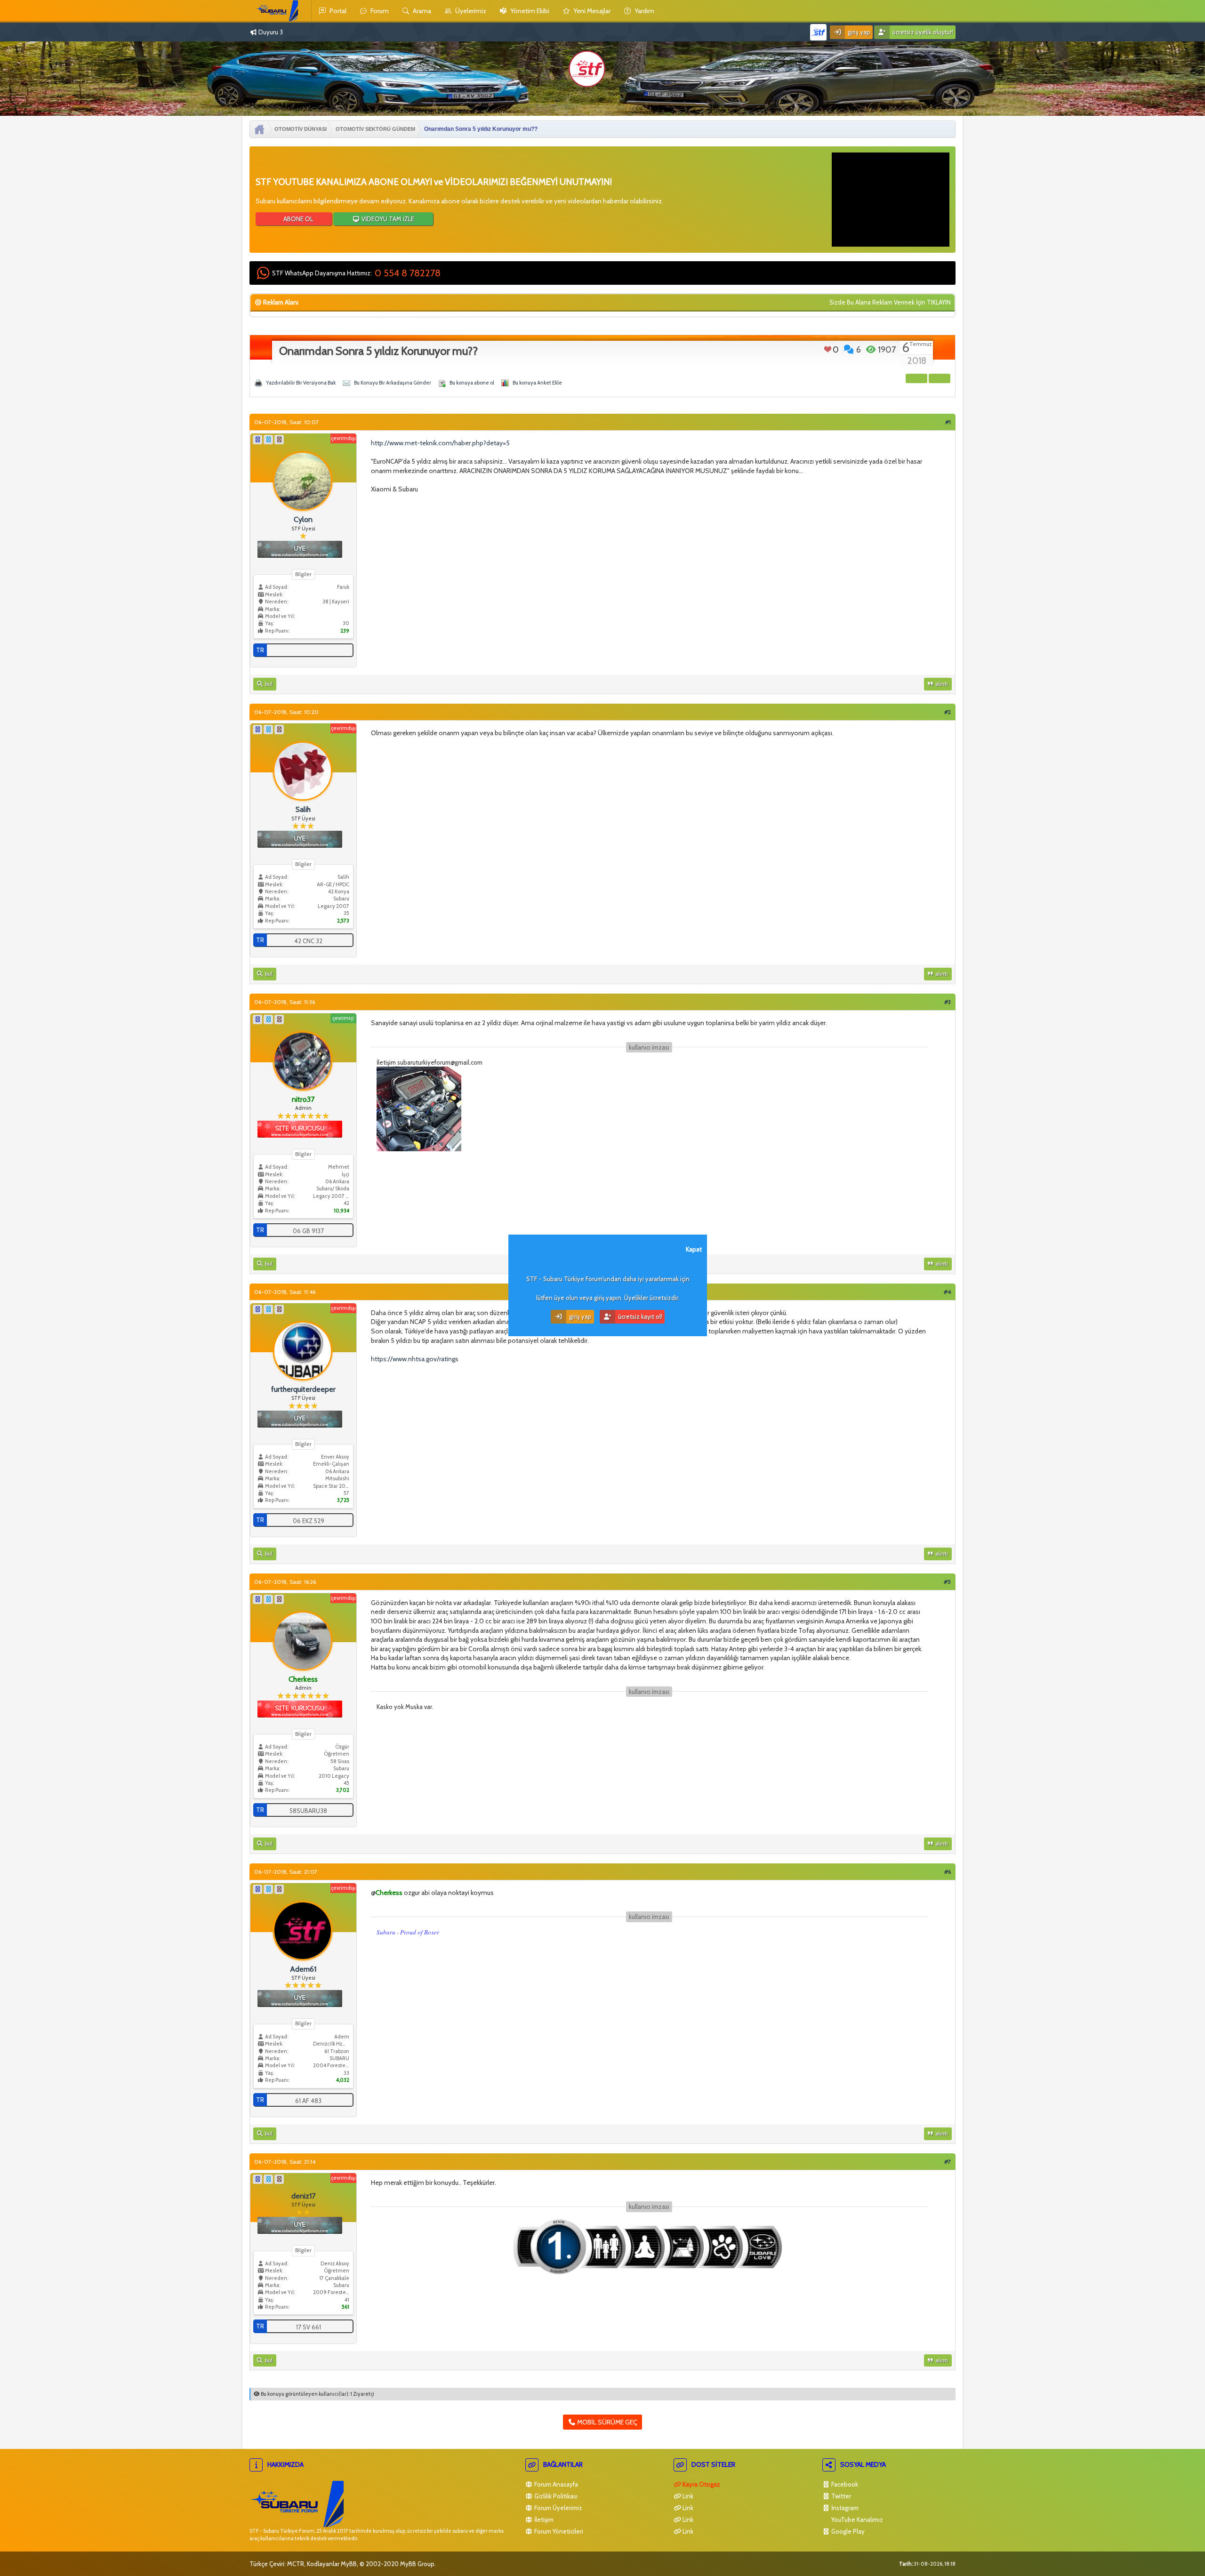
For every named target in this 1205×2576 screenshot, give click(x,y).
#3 (948, 1002)
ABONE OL (297, 219)
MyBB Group (417, 2564)
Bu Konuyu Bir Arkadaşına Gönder (393, 383)
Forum (379, 11)
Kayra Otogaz (701, 2484)
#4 (947, 1292)
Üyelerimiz (470, 11)
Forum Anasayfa (555, 2484)
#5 (947, 1582)
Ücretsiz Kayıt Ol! (639, 1316)
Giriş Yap (858, 32)
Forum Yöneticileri (558, 2531)
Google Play (847, 2531)
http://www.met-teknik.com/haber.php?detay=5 (440, 443)
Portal (337, 11)
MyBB (349, 2564)
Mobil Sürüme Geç (607, 2422)
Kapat (694, 1249)
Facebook (844, 2484)
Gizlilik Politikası (555, 2496)
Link (687, 2496)
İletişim (543, 2520)
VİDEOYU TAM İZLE (387, 219)
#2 (948, 712)
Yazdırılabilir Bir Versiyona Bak (301, 383)
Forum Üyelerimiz (558, 2508)
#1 (948, 422)
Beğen (828, 349)
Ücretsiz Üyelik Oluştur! (922, 32)
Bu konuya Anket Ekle (537, 383)
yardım (644, 11)
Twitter (840, 2496)
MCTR (296, 2564)
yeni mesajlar (591, 11)
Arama (421, 11)
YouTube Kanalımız (856, 2520)
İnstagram (844, 2508)
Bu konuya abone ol (472, 383)
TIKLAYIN (939, 302)
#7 (948, 2162)
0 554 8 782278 (408, 273)
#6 (948, 1872)
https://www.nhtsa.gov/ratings (415, 1359)
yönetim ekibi (529, 11)
